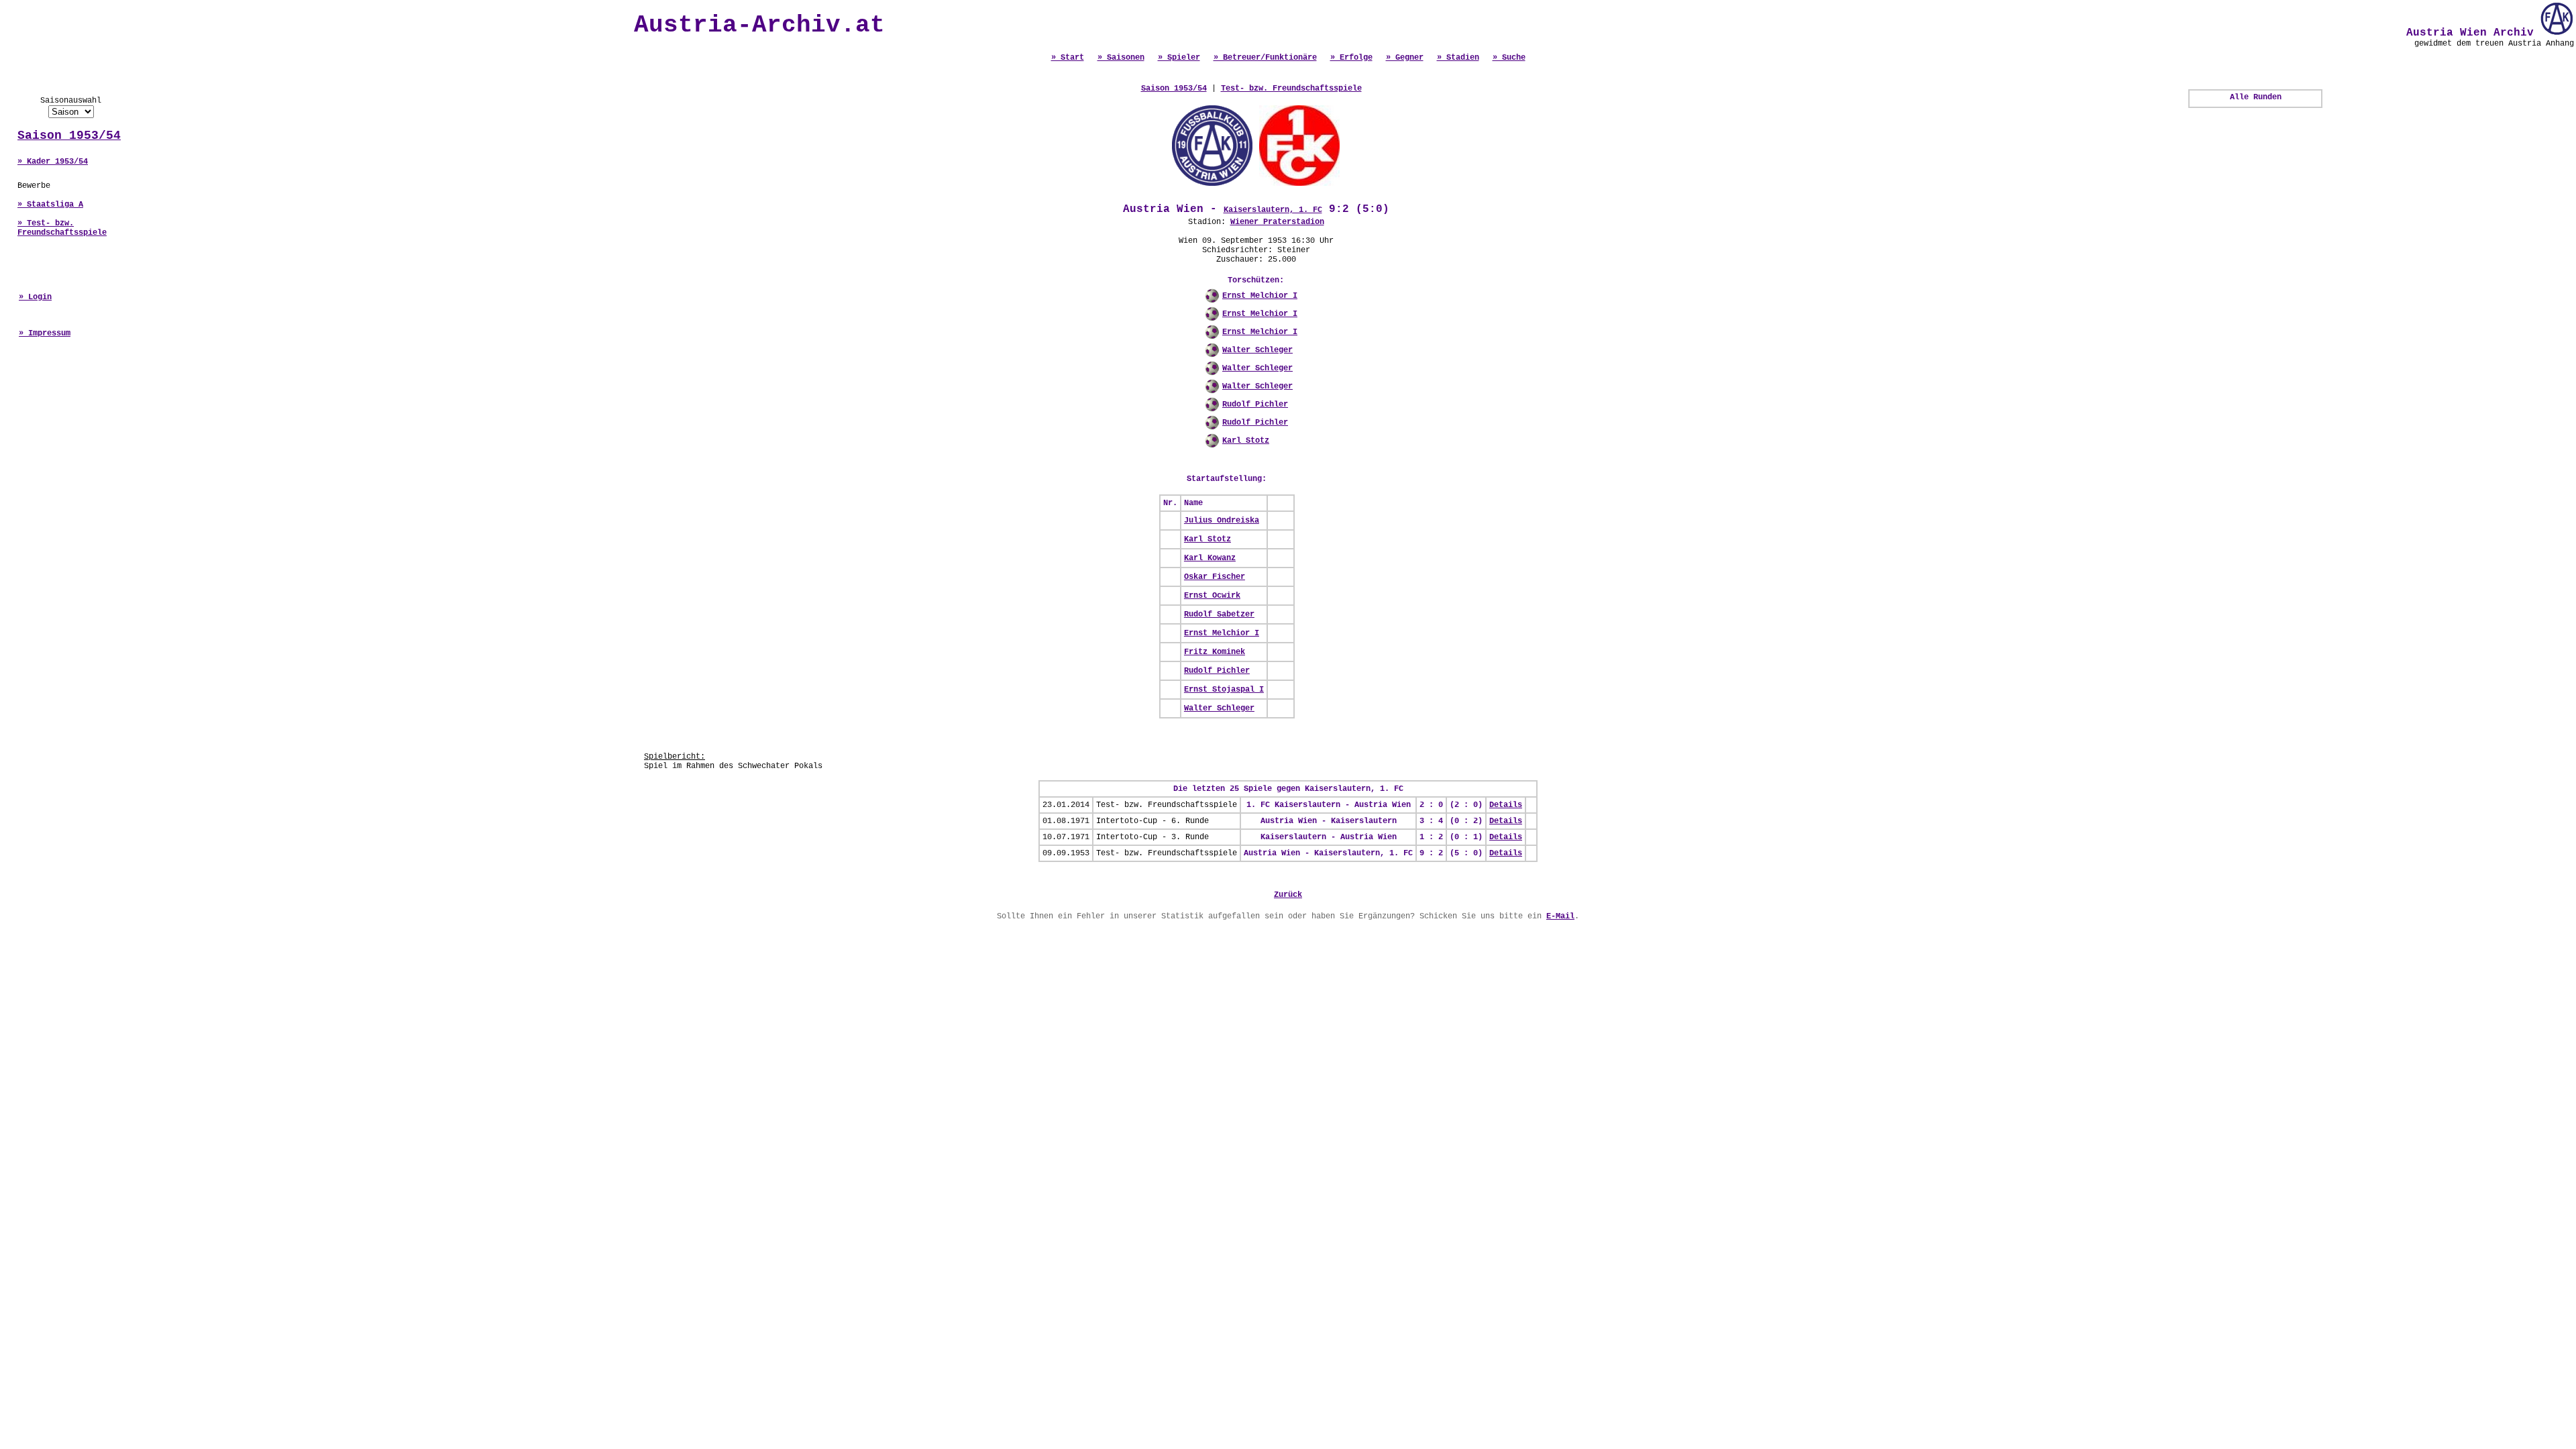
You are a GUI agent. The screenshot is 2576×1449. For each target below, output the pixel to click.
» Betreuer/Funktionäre (1265, 58)
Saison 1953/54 (69, 136)
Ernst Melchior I (1260, 296)
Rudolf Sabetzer (1219, 614)
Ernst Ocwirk (1212, 596)
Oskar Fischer (1215, 577)
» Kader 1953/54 (53, 162)
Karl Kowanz (1210, 558)
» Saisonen (1121, 58)
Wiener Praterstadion (1277, 222)
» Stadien (1458, 58)
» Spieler (1179, 58)
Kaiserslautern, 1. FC (1273, 210)
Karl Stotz (1246, 441)
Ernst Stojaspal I (1224, 690)
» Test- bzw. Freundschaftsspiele (62, 228)
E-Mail (1560, 916)
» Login (35, 297)
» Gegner (1405, 58)
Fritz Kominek (1215, 652)
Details (1506, 805)
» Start (1068, 58)
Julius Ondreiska (1222, 521)
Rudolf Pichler (1255, 405)
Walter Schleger (1257, 350)
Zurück (1288, 895)
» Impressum (45, 333)
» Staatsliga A (50, 205)
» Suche (1509, 58)
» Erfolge (1351, 58)
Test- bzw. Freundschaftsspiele (1291, 89)
